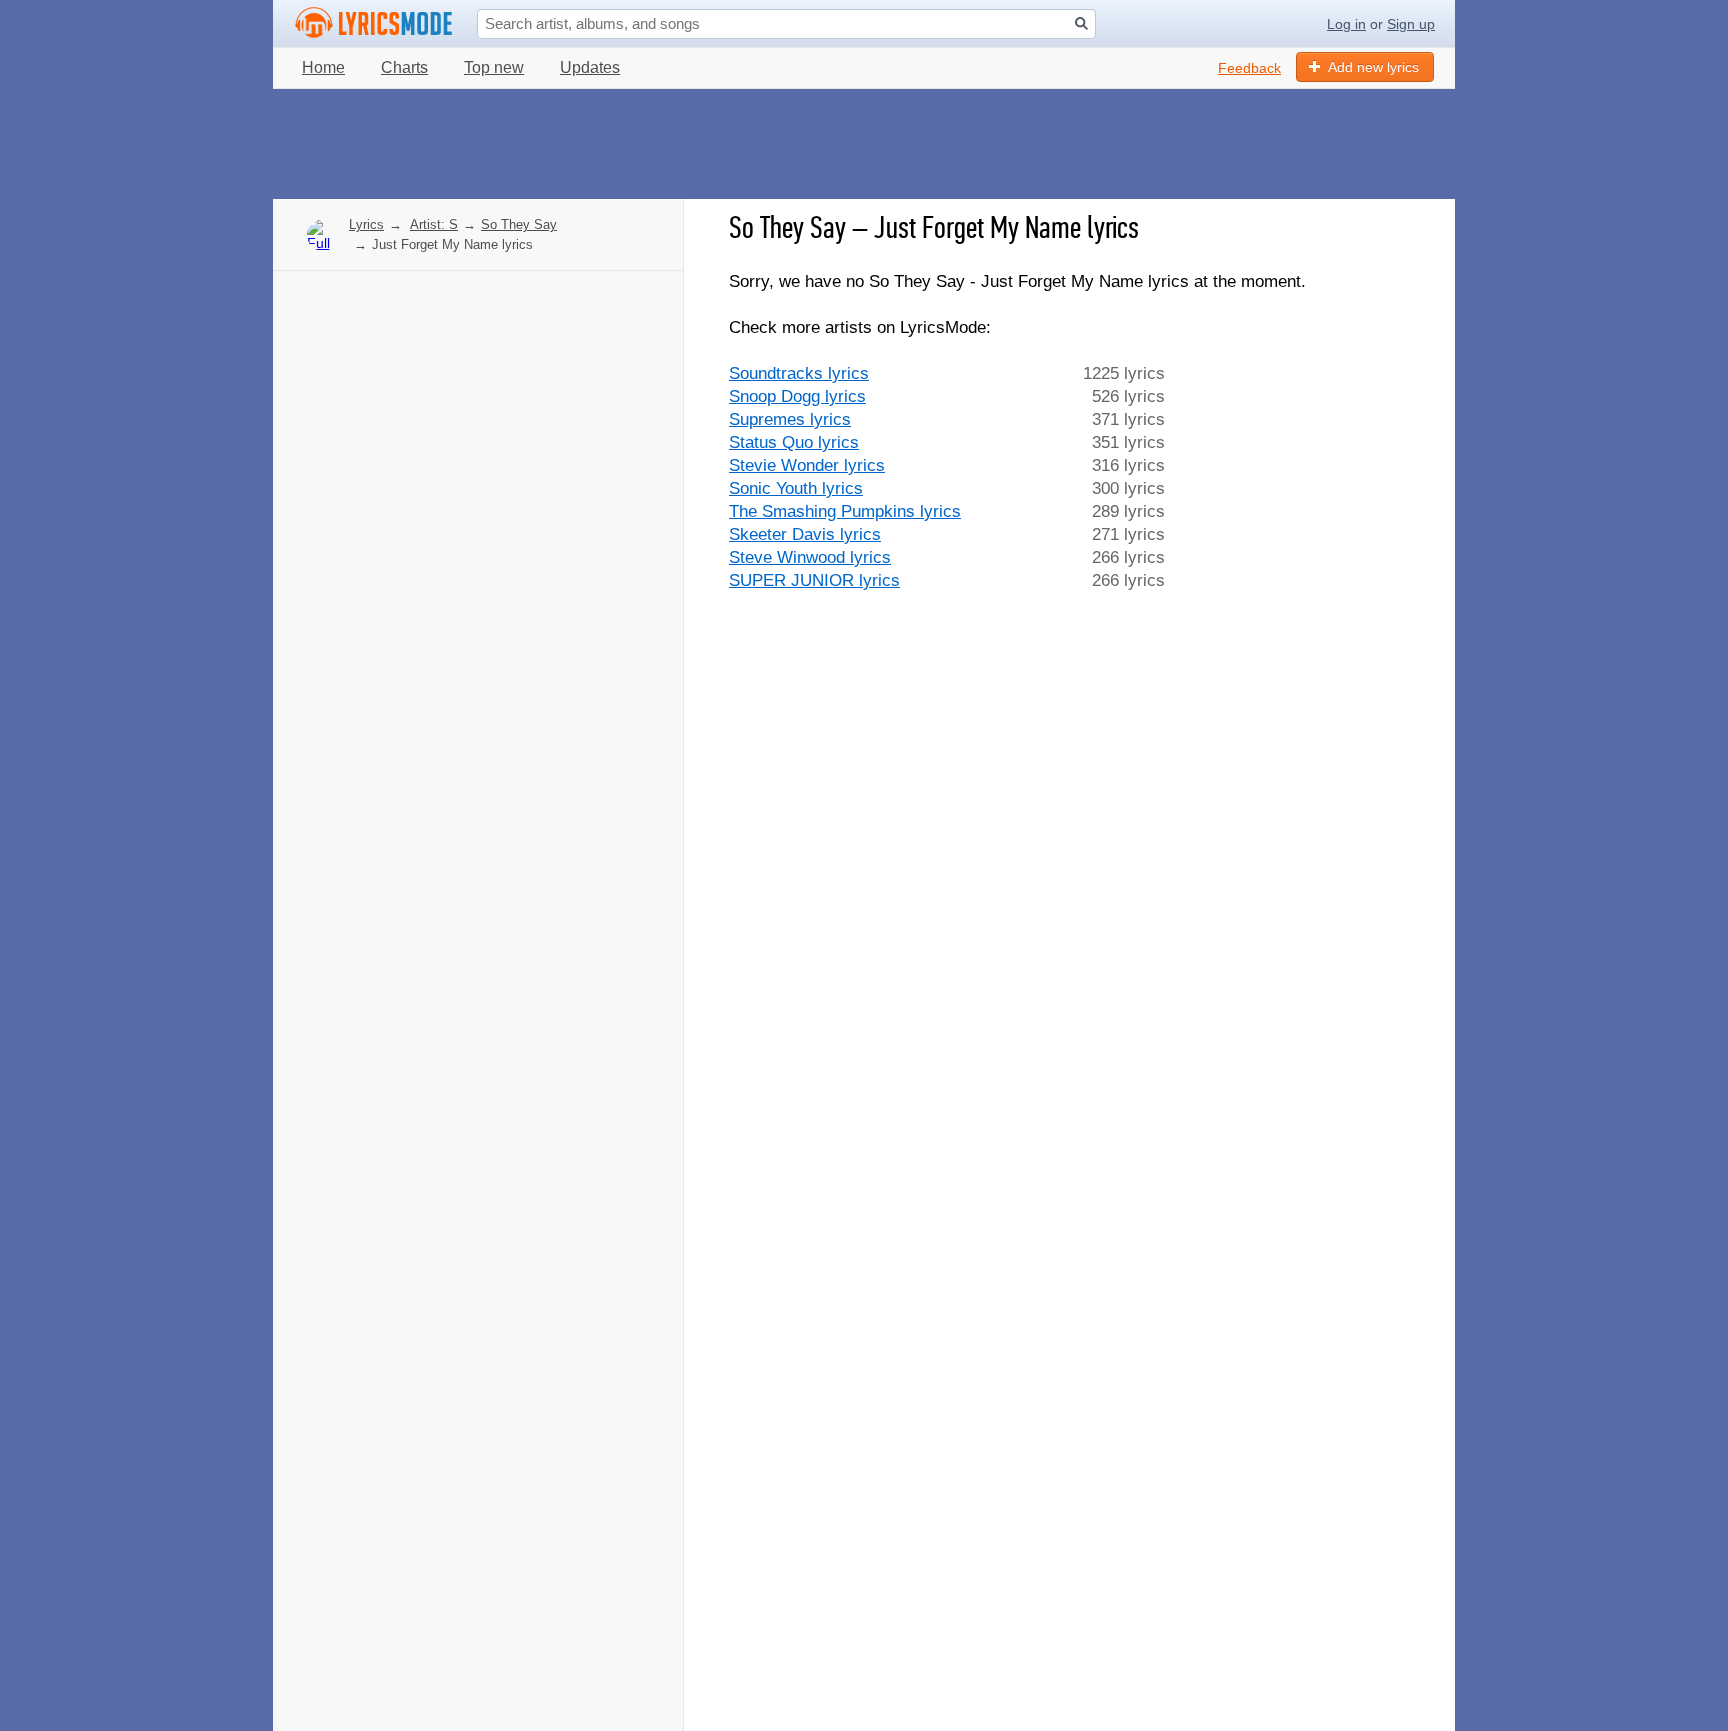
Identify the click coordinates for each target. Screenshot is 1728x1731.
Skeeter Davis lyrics (805, 534)
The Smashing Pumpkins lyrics (845, 511)
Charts (404, 67)
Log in (1346, 24)
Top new (494, 67)
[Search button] (1081, 23)
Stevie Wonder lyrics (807, 465)
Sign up (1411, 24)
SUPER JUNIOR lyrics (814, 580)
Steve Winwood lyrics (810, 557)
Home (323, 67)
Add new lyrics (1373, 67)
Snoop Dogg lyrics (797, 396)
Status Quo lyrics (794, 442)
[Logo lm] (374, 23)
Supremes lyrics (790, 419)
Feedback (1249, 68)
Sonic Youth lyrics (796, 488)
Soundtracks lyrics (799, 373)
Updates (590, 67)
